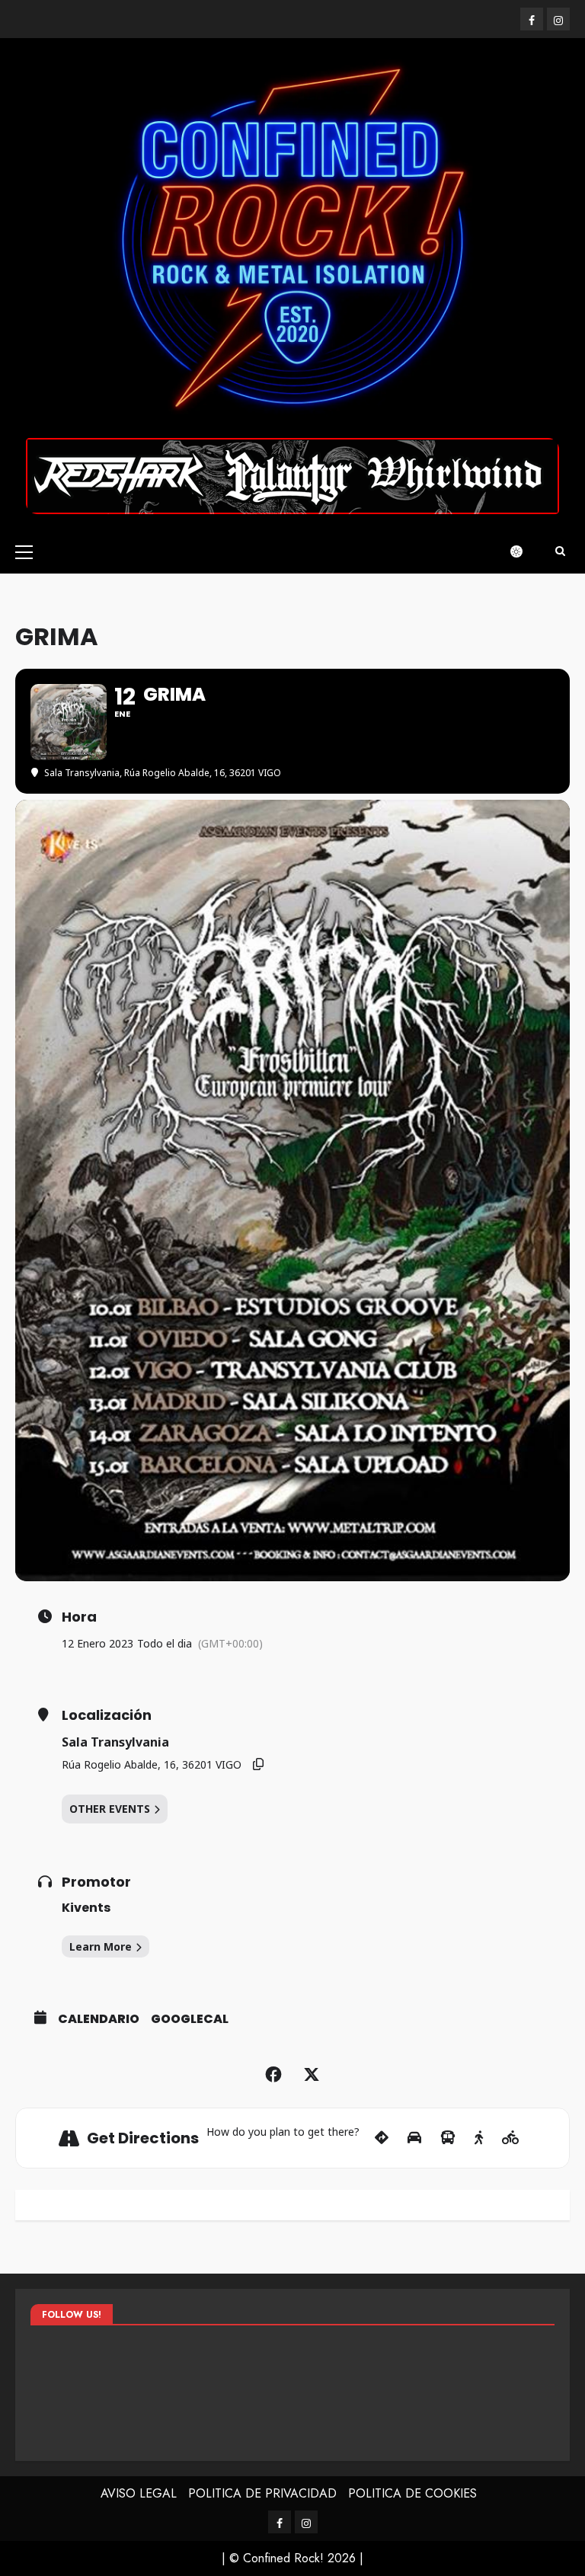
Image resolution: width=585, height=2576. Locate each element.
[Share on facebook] (273, 2075)
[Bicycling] (511, 2138)
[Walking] (479, 2138)
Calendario (99, 2019)
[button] (24, 551)
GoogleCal (190, 2019)
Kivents (86, 1908)
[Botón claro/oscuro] (524, 551)
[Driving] (414, 2138)
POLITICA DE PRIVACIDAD (262, 2493)
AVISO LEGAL (139, 2493)
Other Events (110, 1809)
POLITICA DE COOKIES (412, 2493)
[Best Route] (382, 2138)
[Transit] (448, 2138)
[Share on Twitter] (312, 2075)
